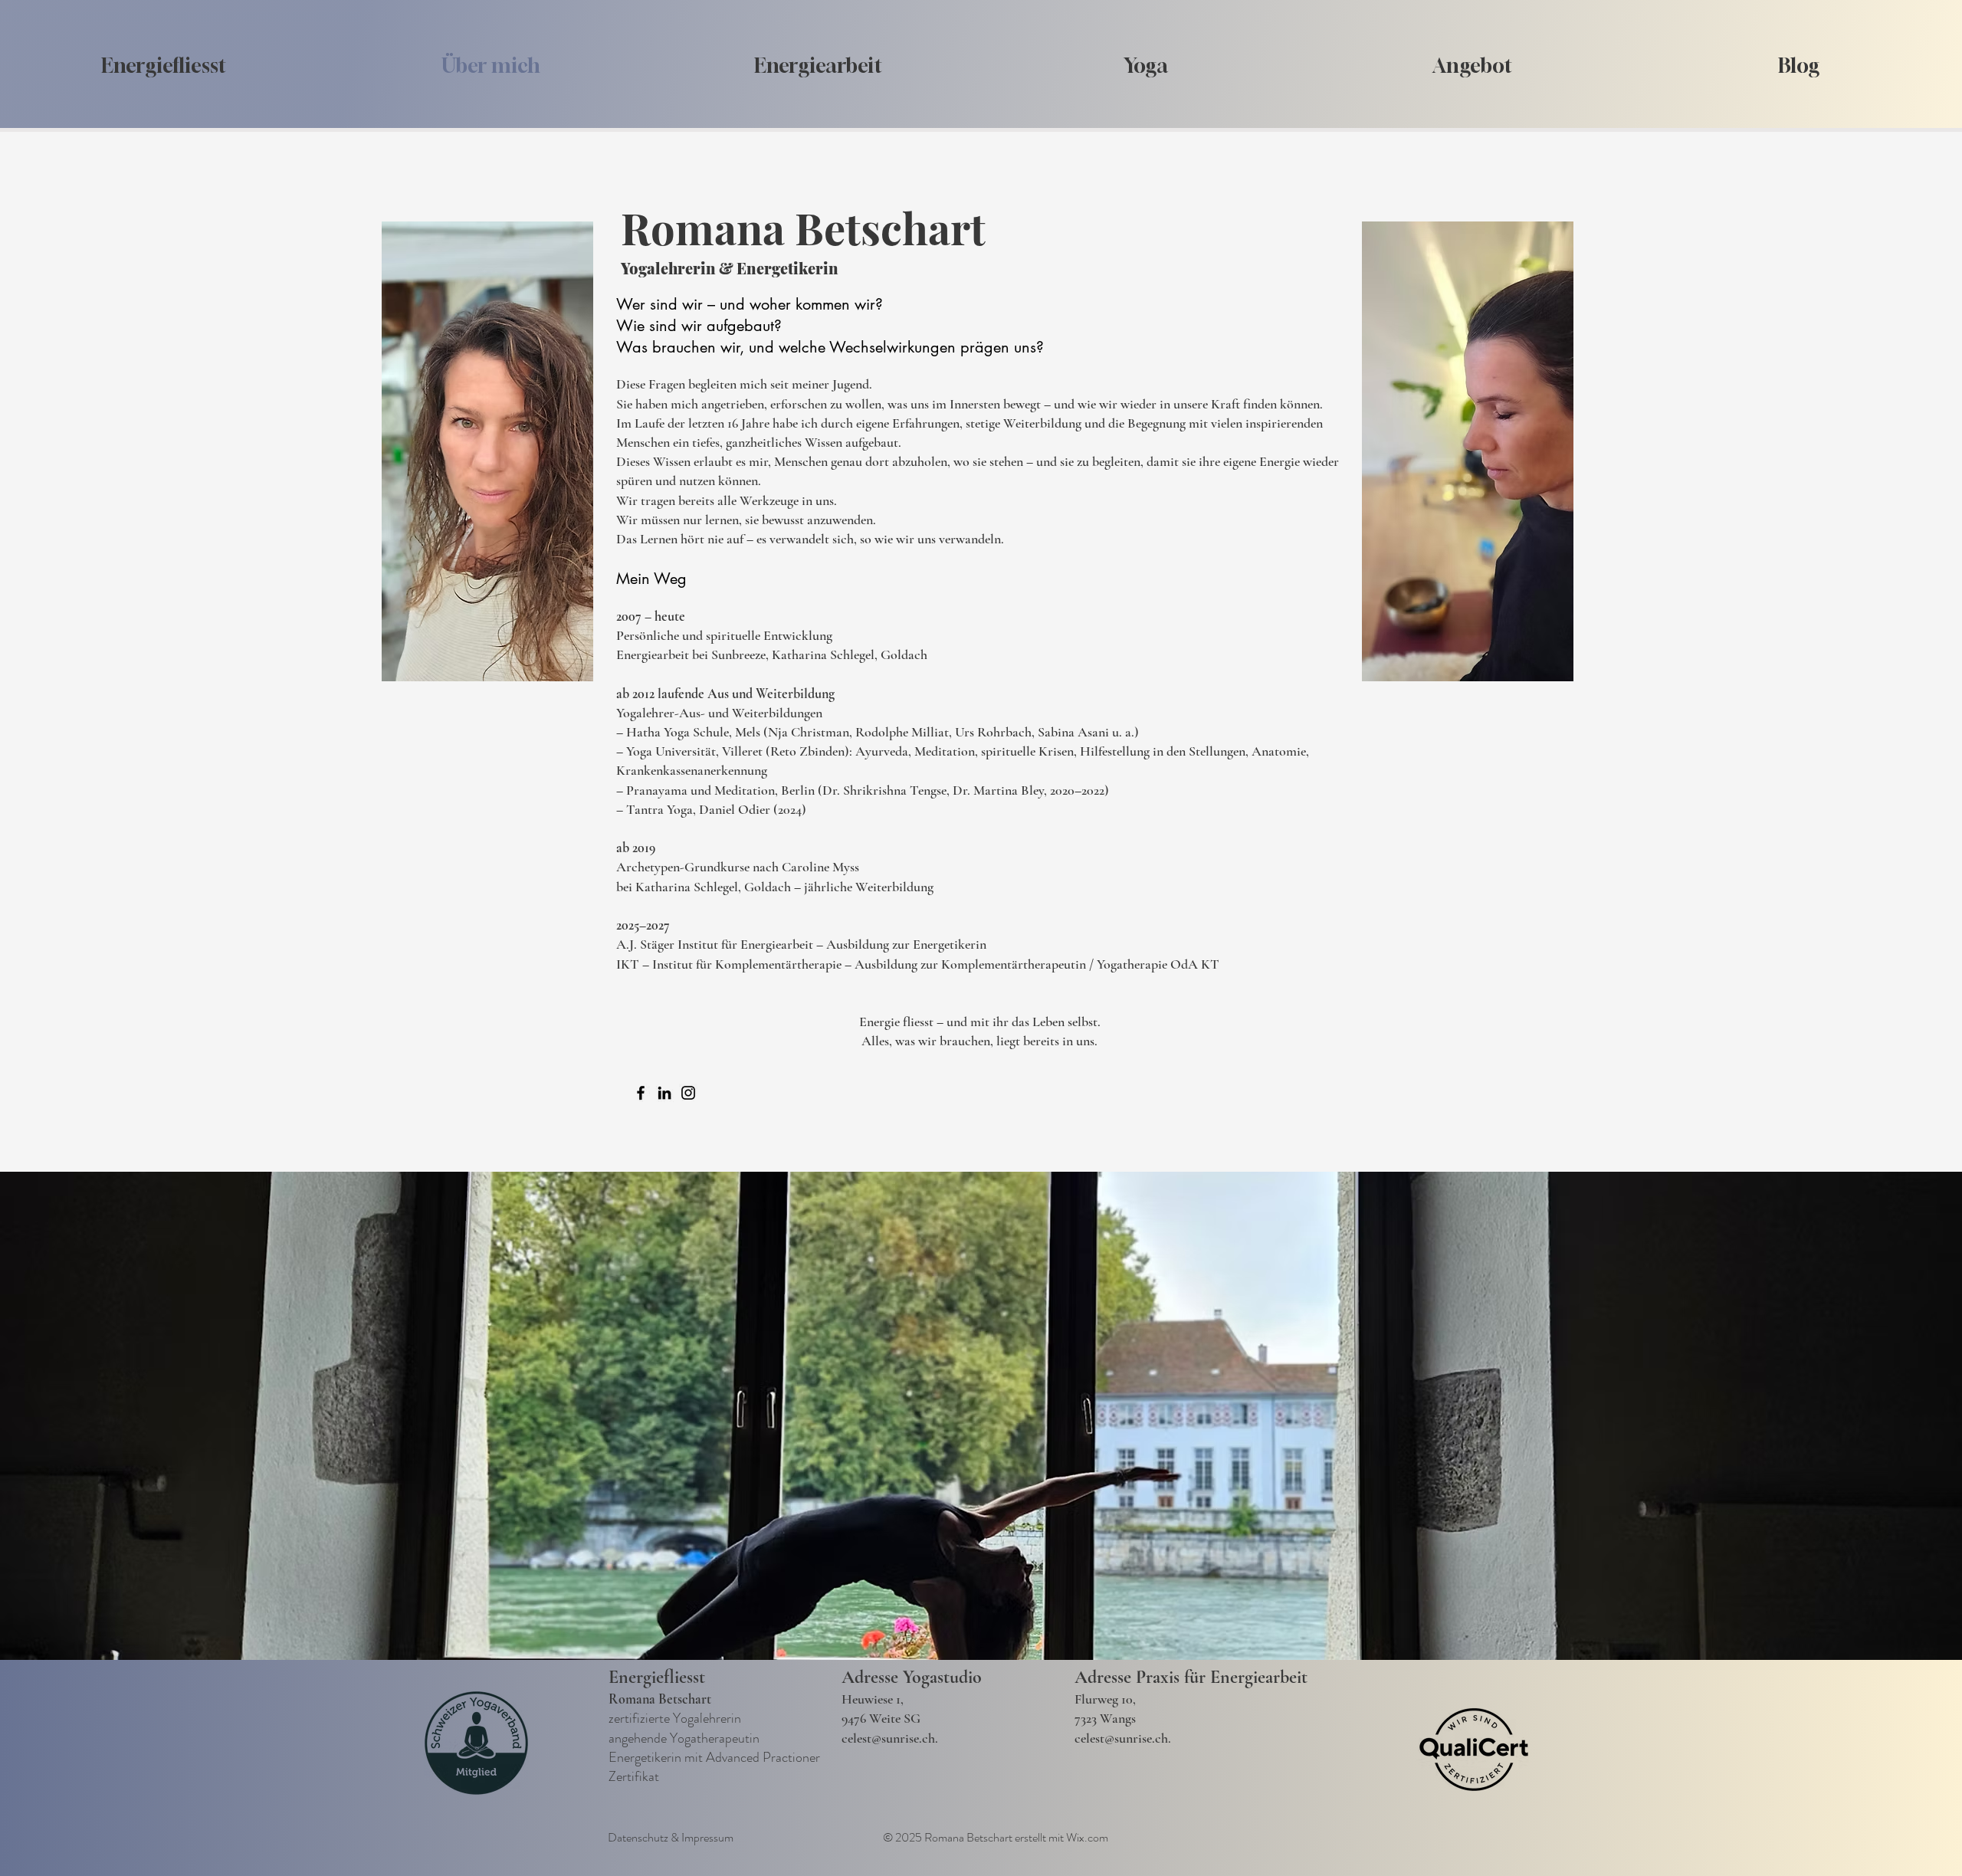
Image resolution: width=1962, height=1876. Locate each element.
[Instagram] (688, 1093)
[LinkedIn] (664, 1093)
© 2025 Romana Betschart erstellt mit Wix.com (996, 1837)
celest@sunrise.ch (888, 1738)
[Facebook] (641, 1093)
